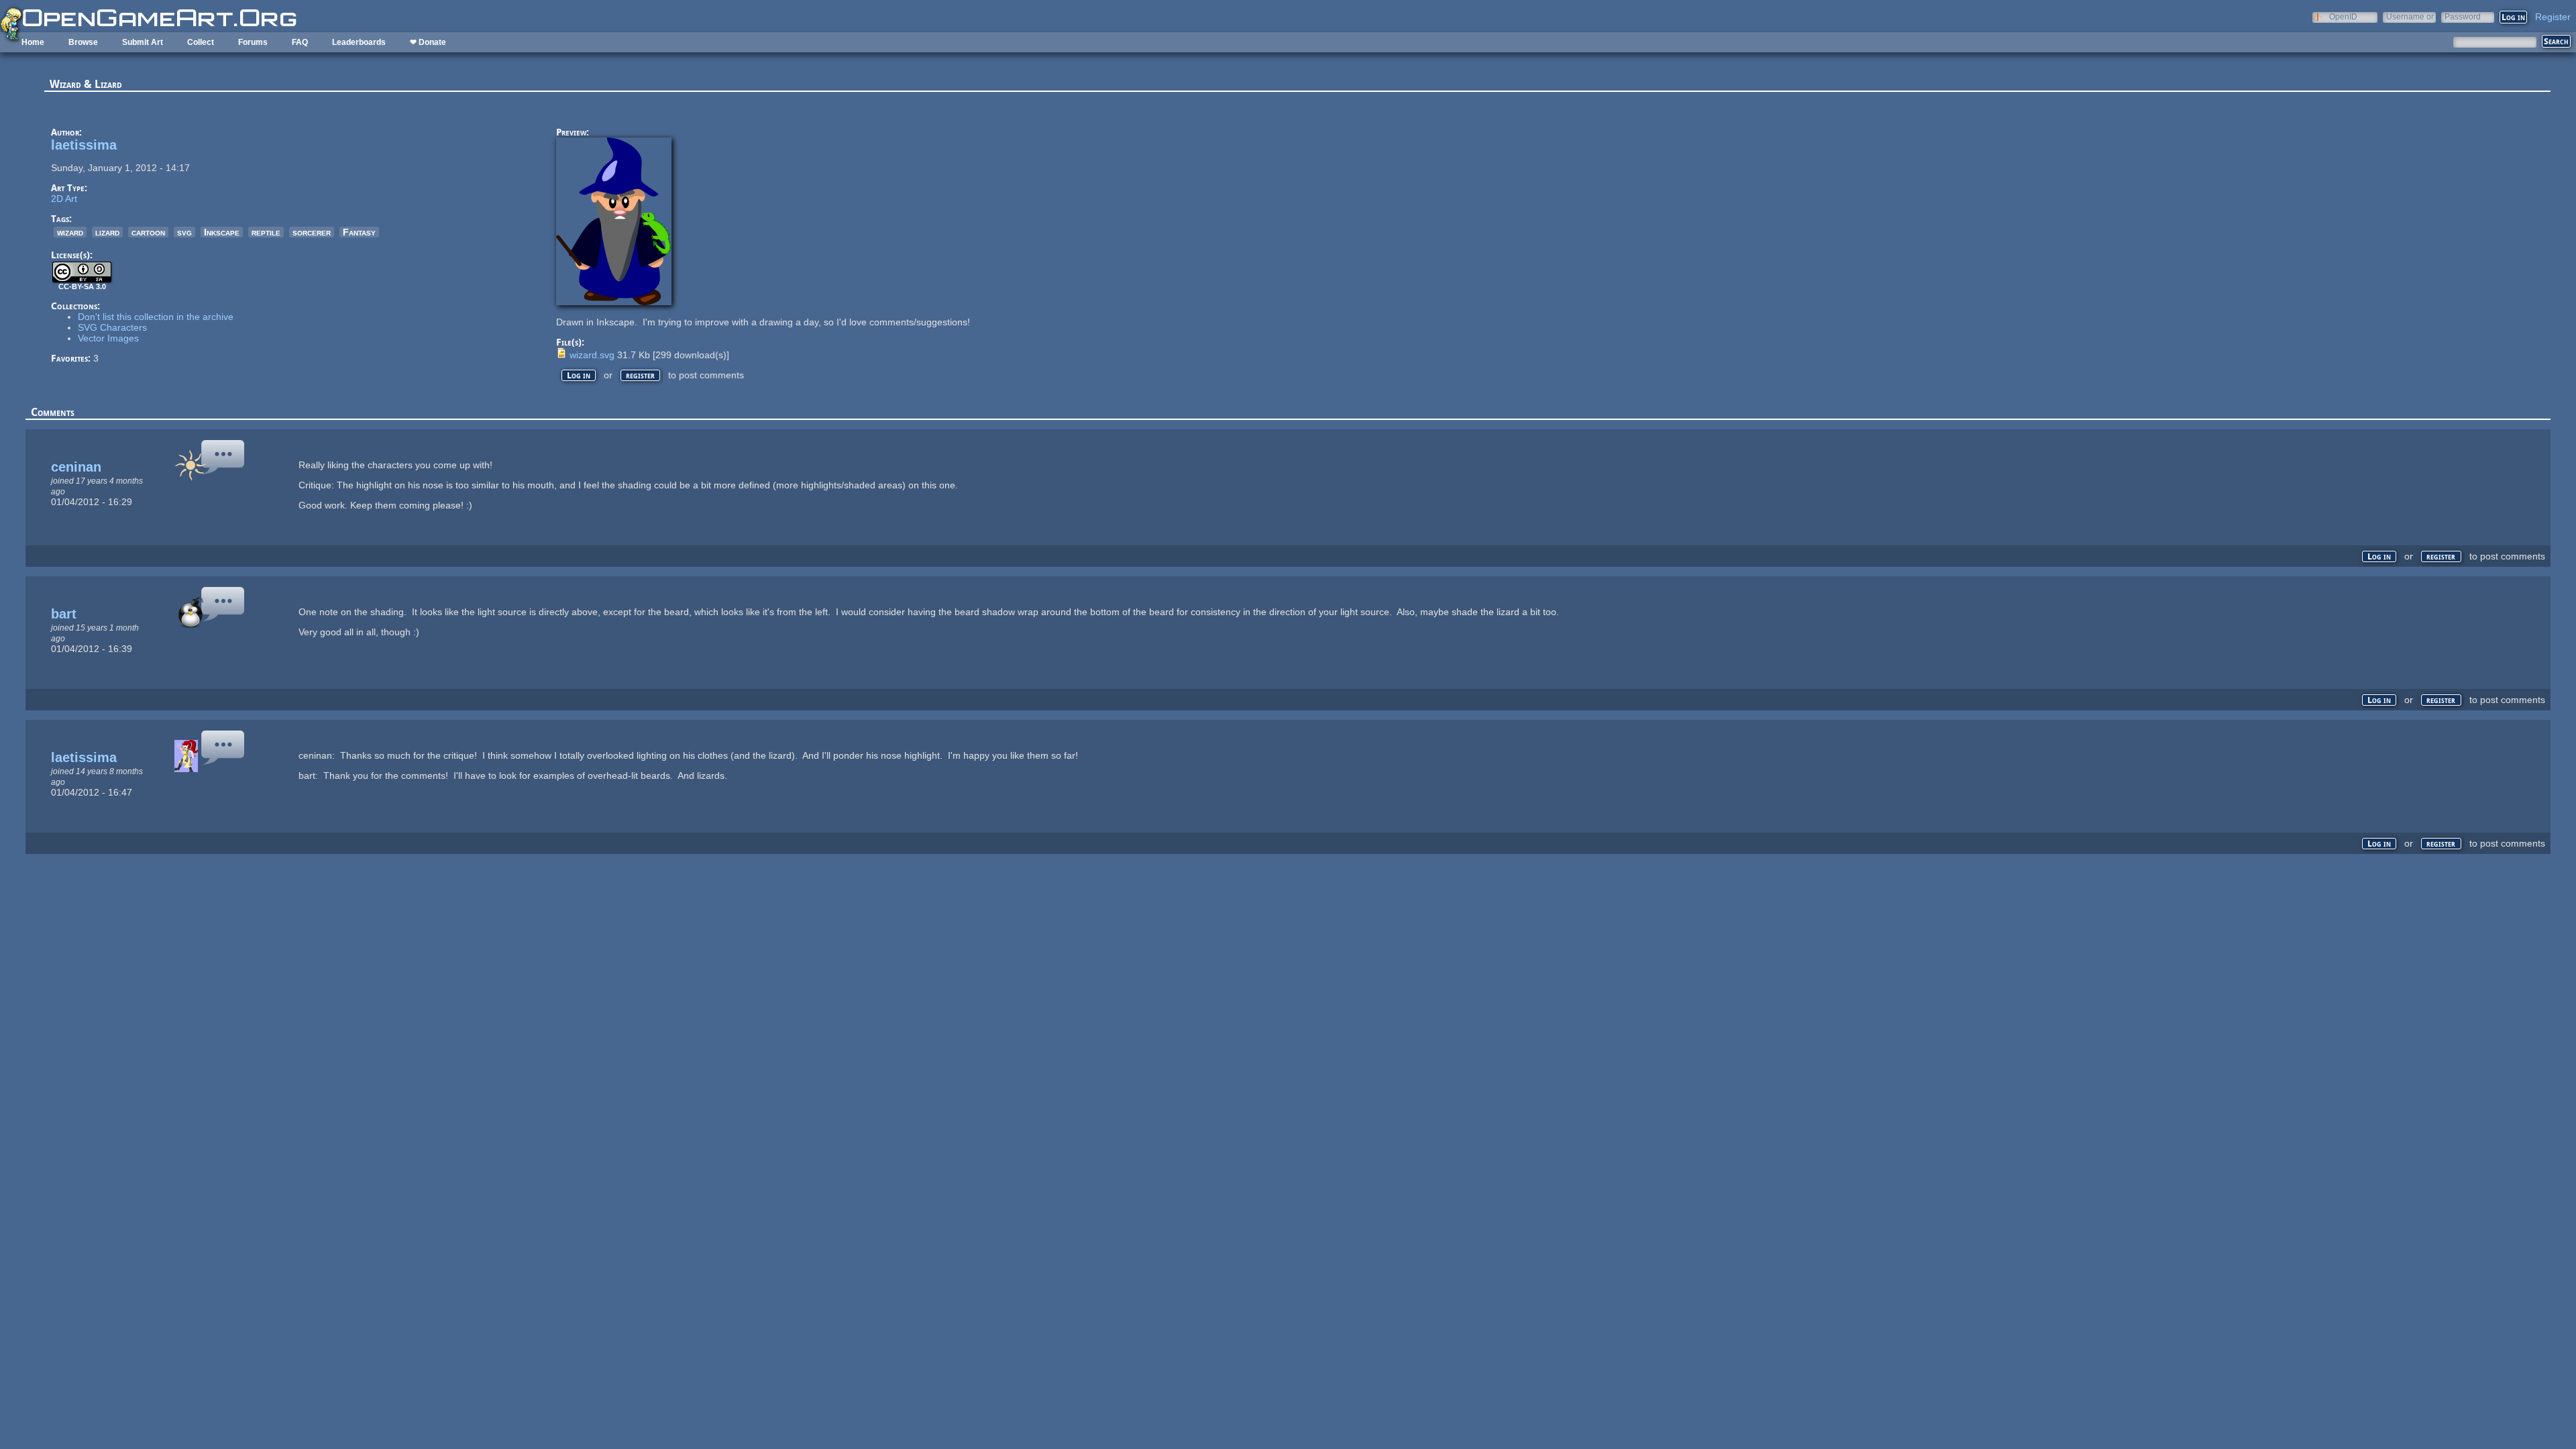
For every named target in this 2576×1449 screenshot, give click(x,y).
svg (184, 232)
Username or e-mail (2410, 16)
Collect (201, 42)
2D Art (64, 199)
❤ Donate (428, 42)
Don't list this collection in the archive (156, 317)
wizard (70, 232)
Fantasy (359, 232)
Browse (83, 42)
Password (2463, 16)
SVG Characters (112, 327)
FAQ (300, 42)
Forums (253, 42)
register (640, 375)
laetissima (84, 145)
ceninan (76, 467)
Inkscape (222, 232)
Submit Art (143, 42)
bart (64, 614)
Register (2553, 17)
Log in (579, 375)
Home (33, 42)
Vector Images (108, 338)
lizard (107, 232)
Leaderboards (359, 42)
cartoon (148, 232)
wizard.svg (592, 355)
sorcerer (312, 232)
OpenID (2343, 16)
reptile (266, 232)
